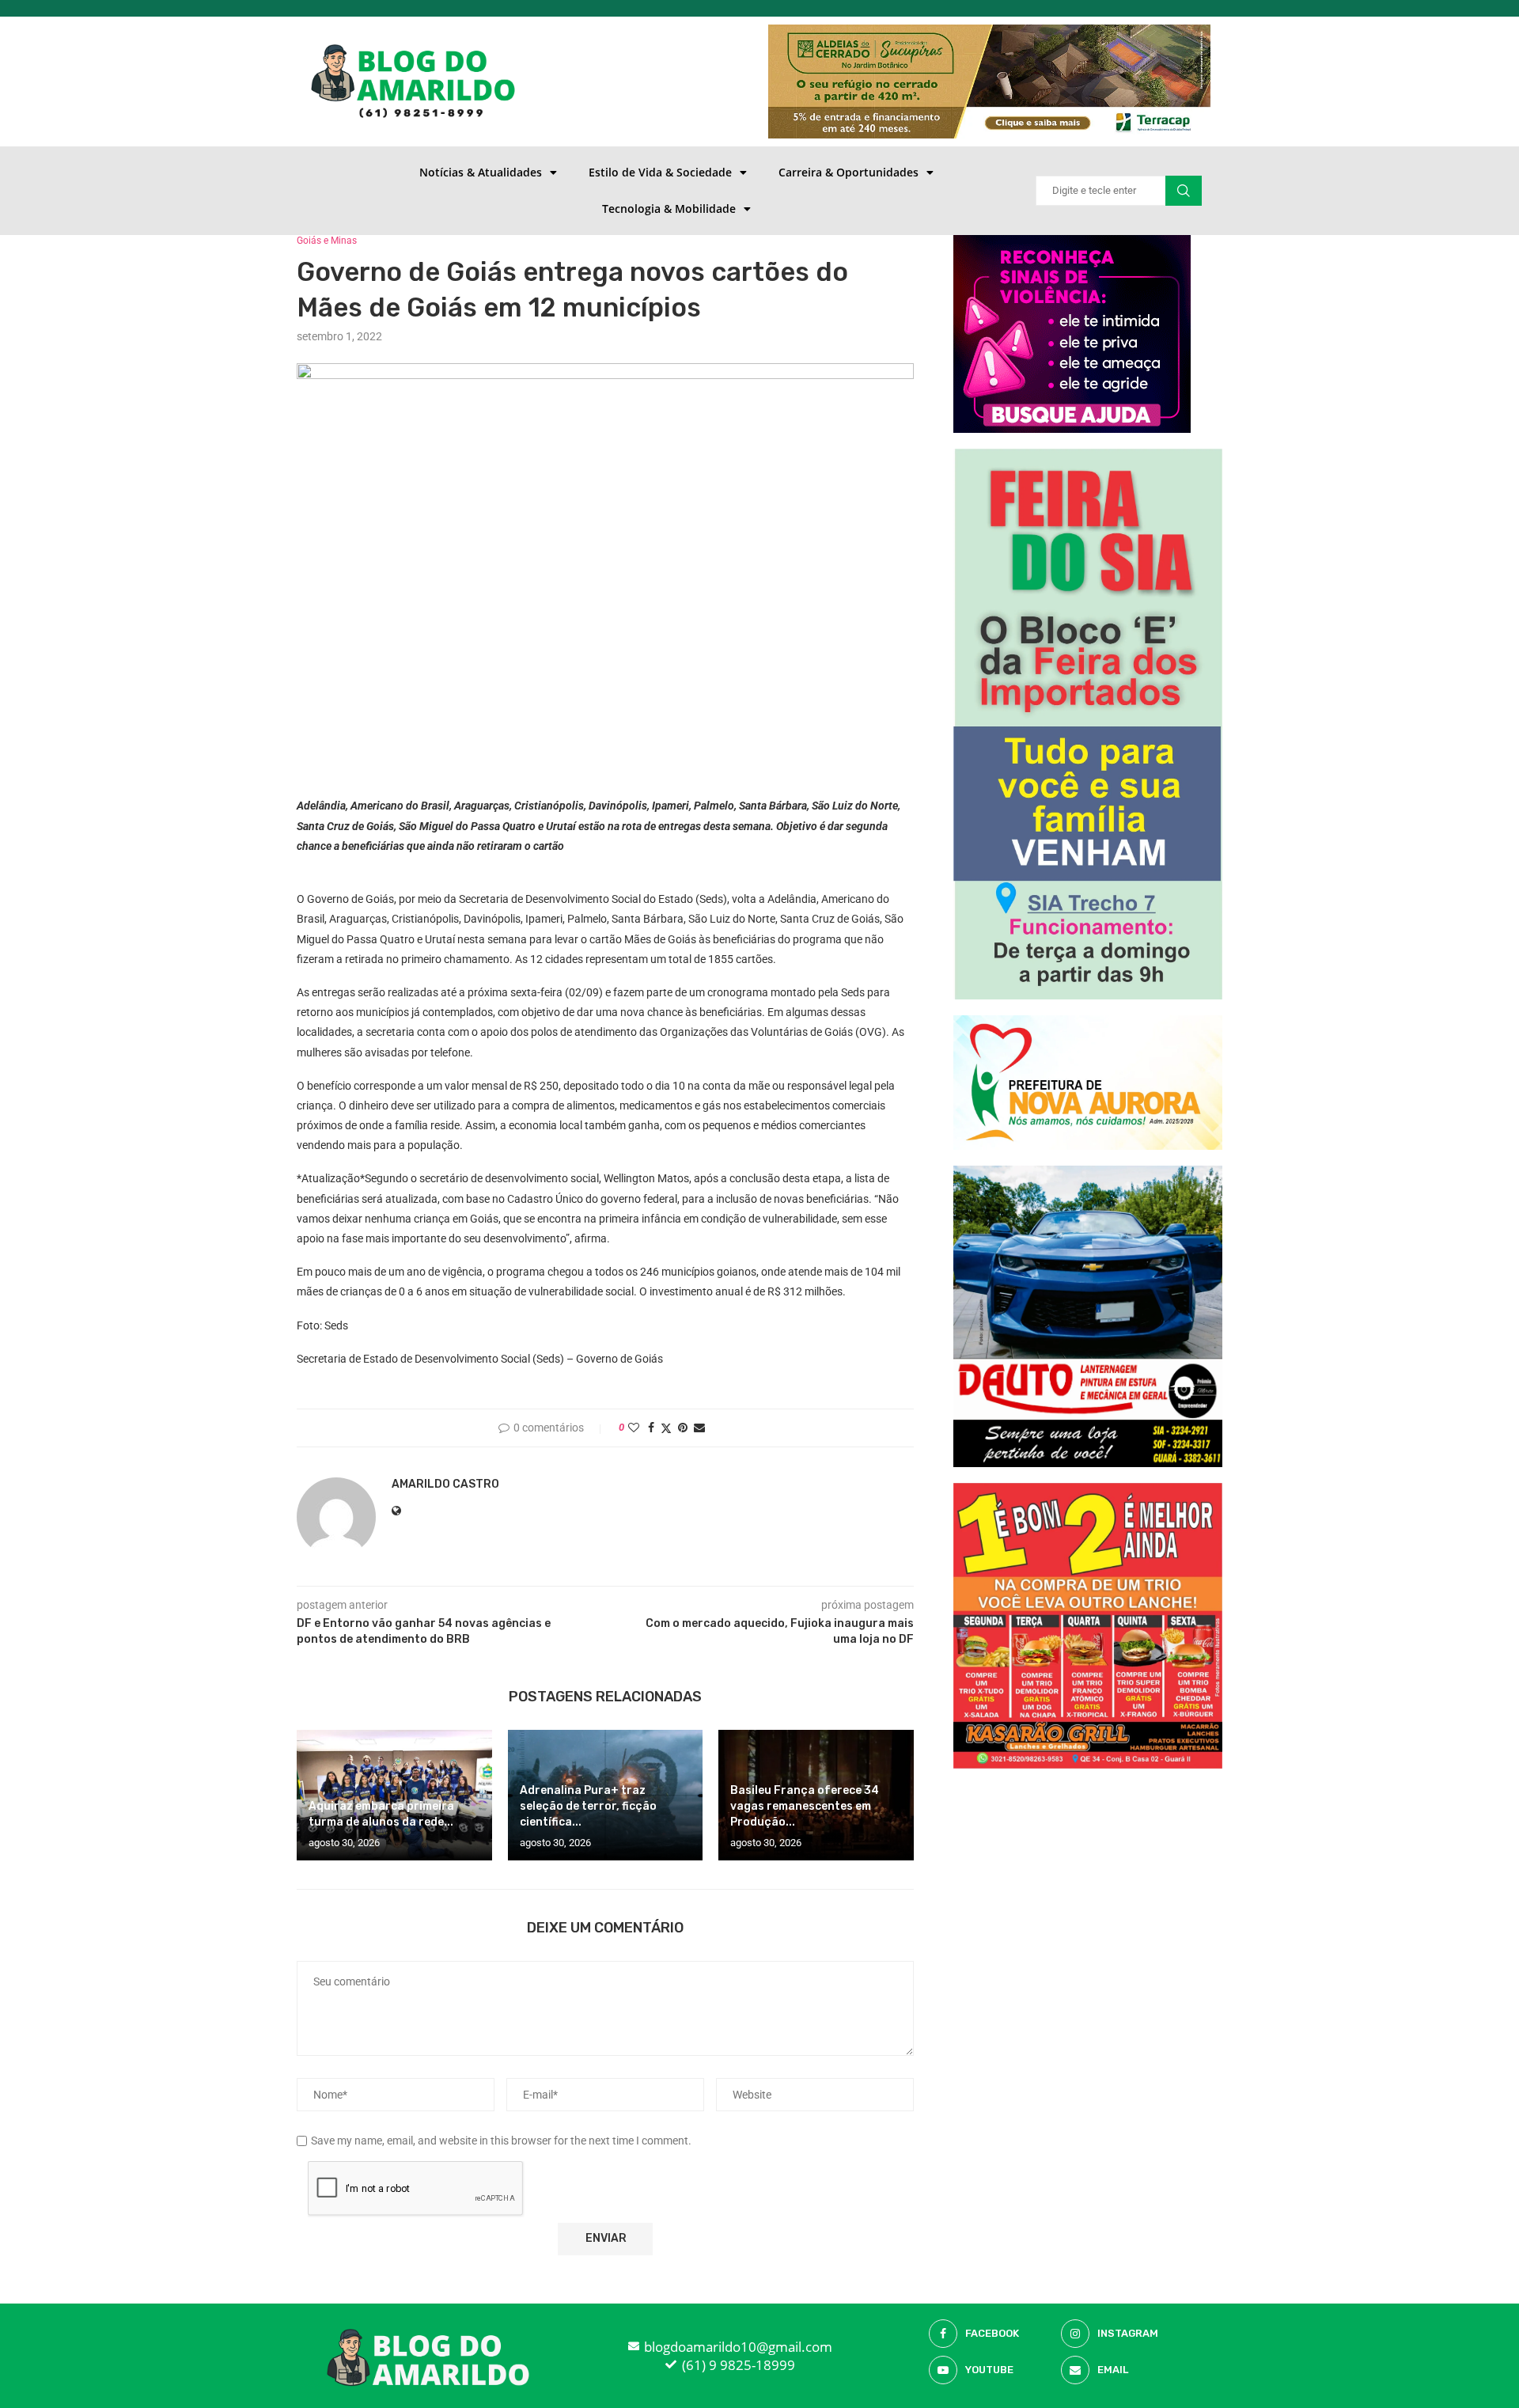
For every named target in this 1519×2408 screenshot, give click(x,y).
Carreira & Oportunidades (849, 172)
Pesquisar (1184, 191)
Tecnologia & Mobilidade (669, 209)
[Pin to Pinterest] (683, 1428)
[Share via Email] (699, 1428)
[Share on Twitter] (666, 1428)
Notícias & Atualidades (481, 172)
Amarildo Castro (445, 1484)
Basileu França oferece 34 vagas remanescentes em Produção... (805, 1806)
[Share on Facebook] (651, 1428)
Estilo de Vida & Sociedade (660, 172)
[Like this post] (634, 1428)
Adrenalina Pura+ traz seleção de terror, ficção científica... (588, 1806)
